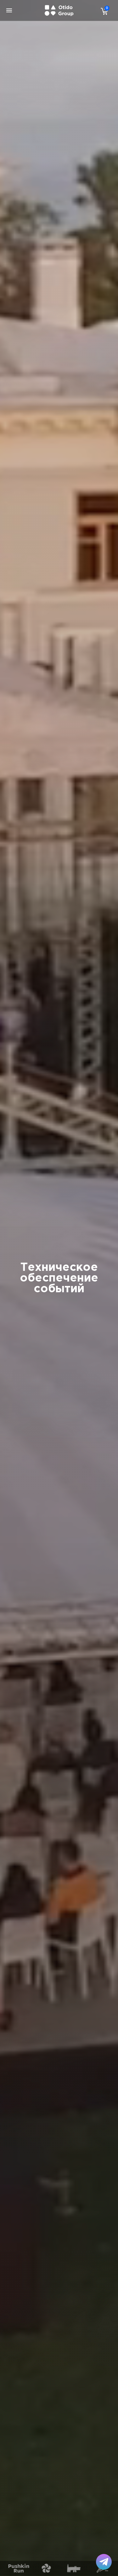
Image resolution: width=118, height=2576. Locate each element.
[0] (103, 11)
